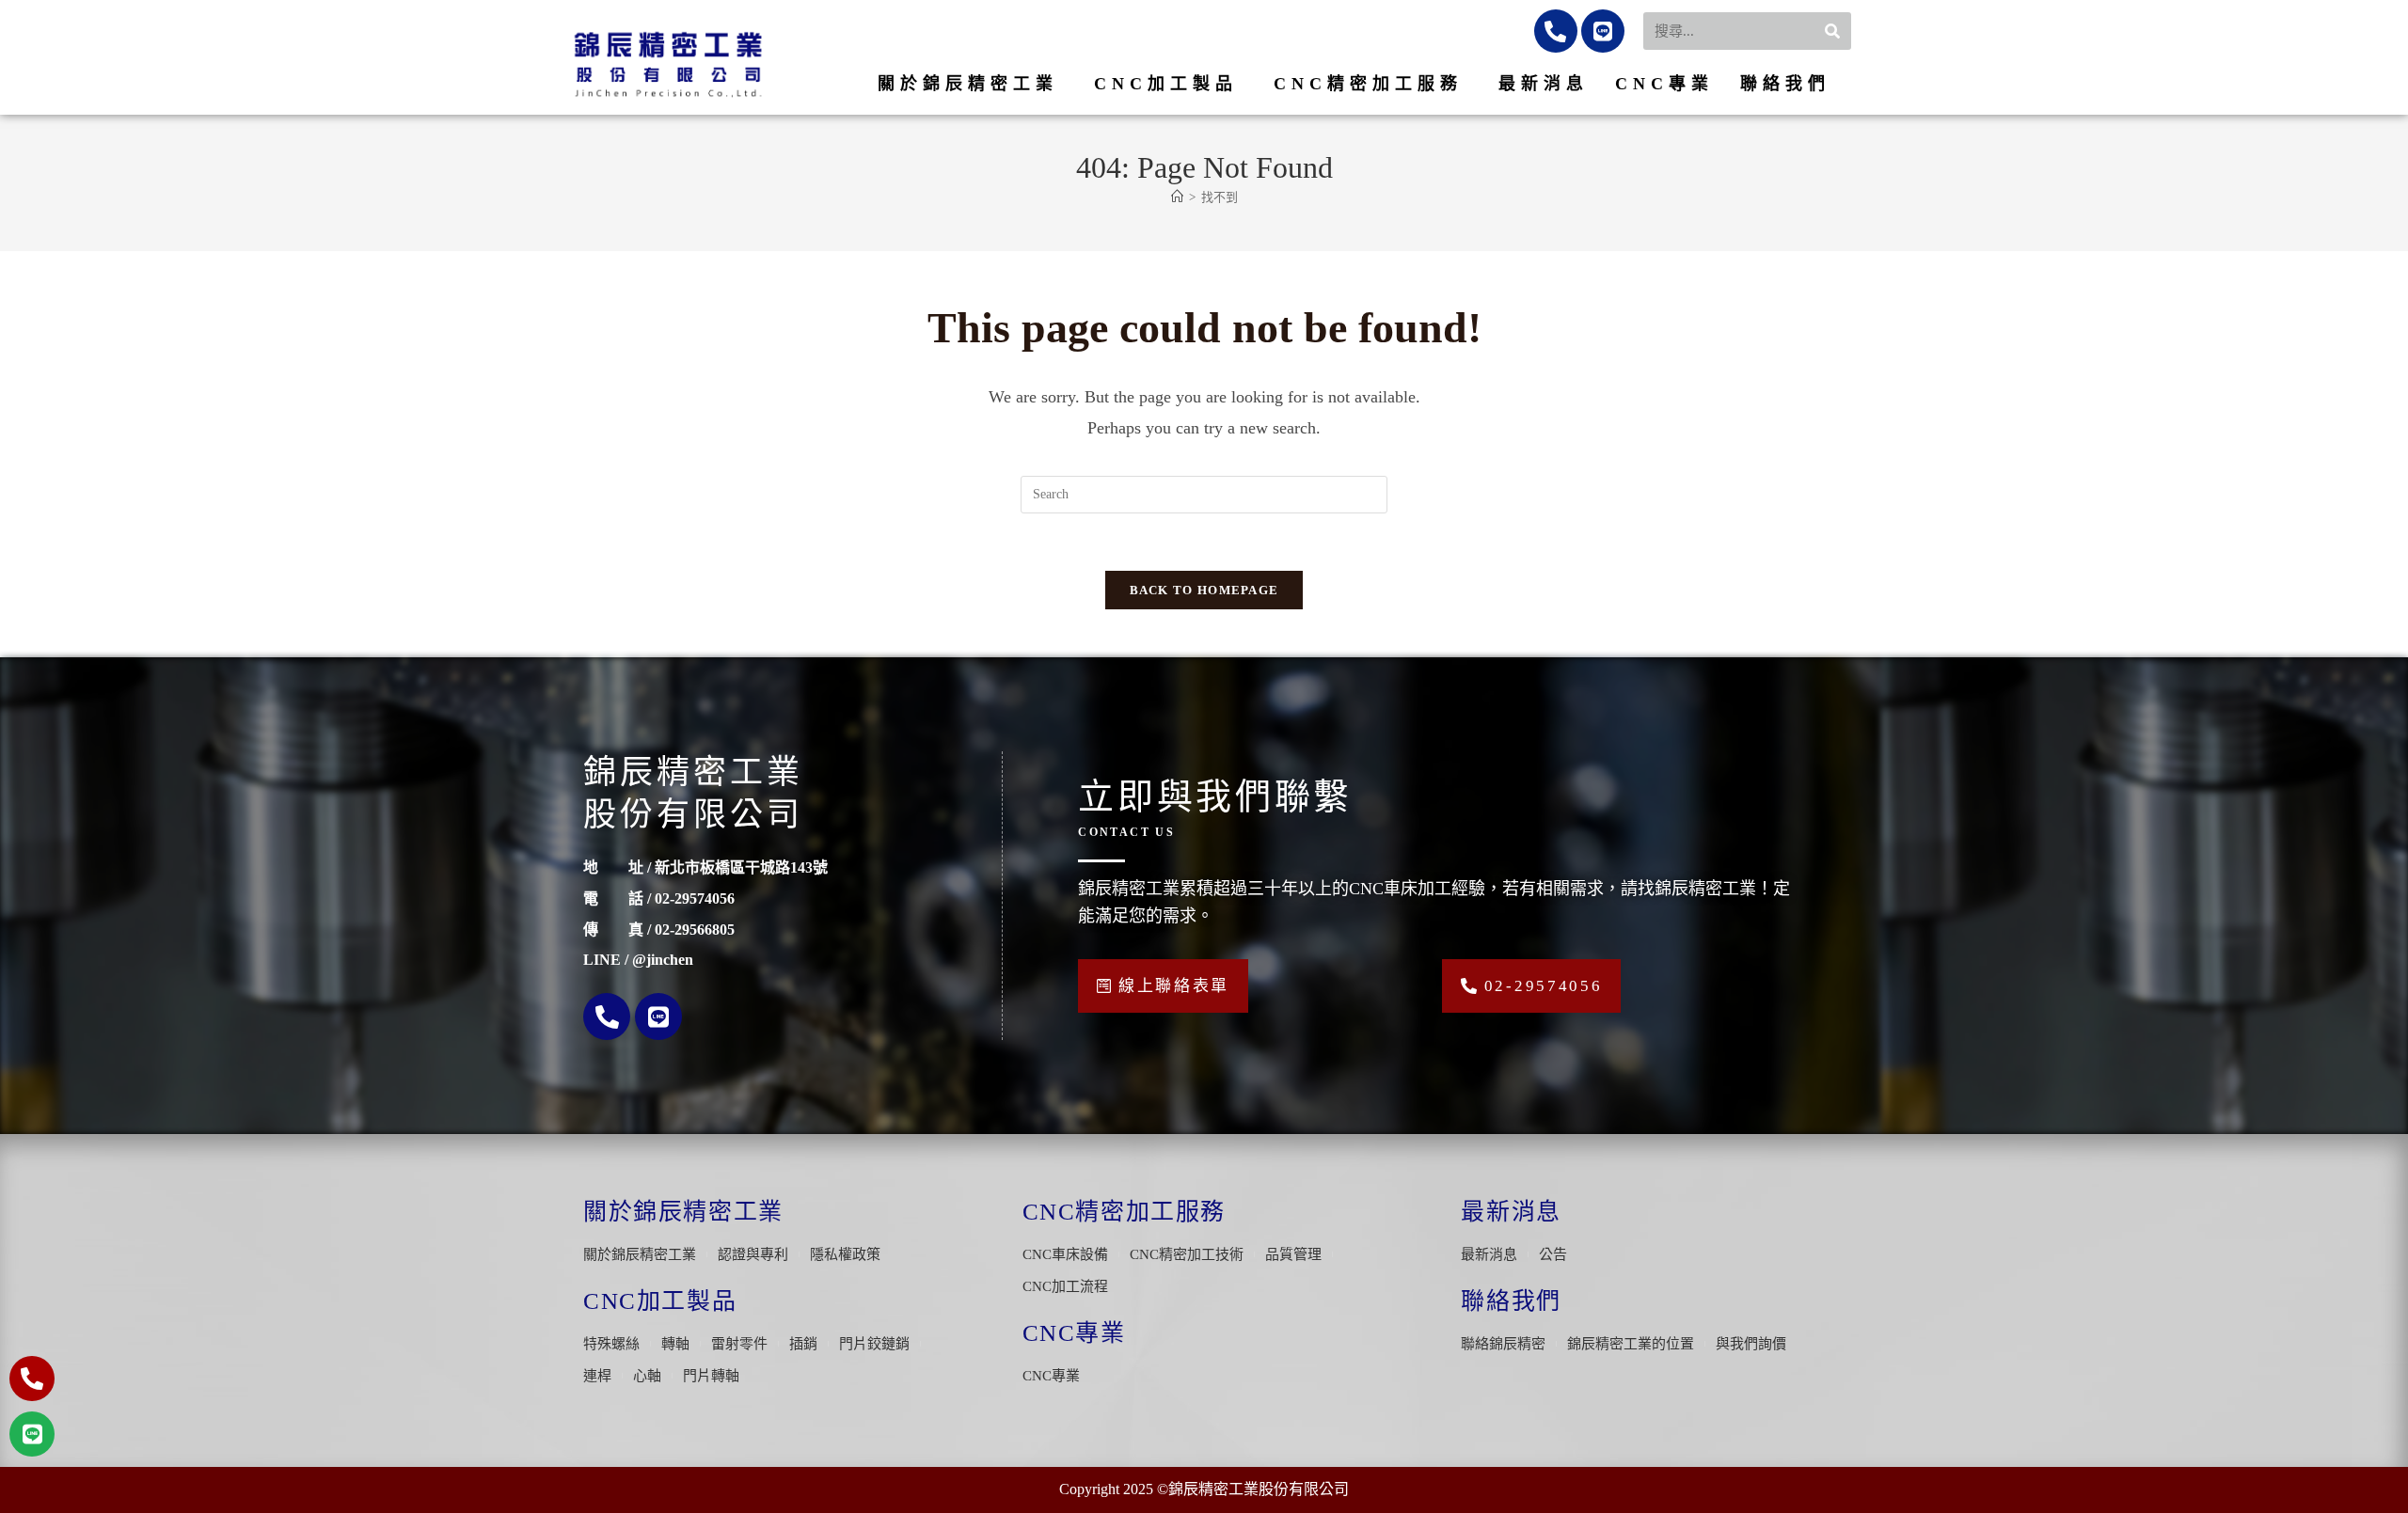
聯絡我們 (1785, 84)
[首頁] (1177, 197)
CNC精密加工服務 (1368, 84)
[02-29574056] (1556, 31)
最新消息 (1544, 84)
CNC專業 (1664, 84)
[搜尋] (1833, 31)
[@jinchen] (1603, 31)
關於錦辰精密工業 (968, 84)
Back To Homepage (1204, 590)
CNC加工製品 (1166, 84)
